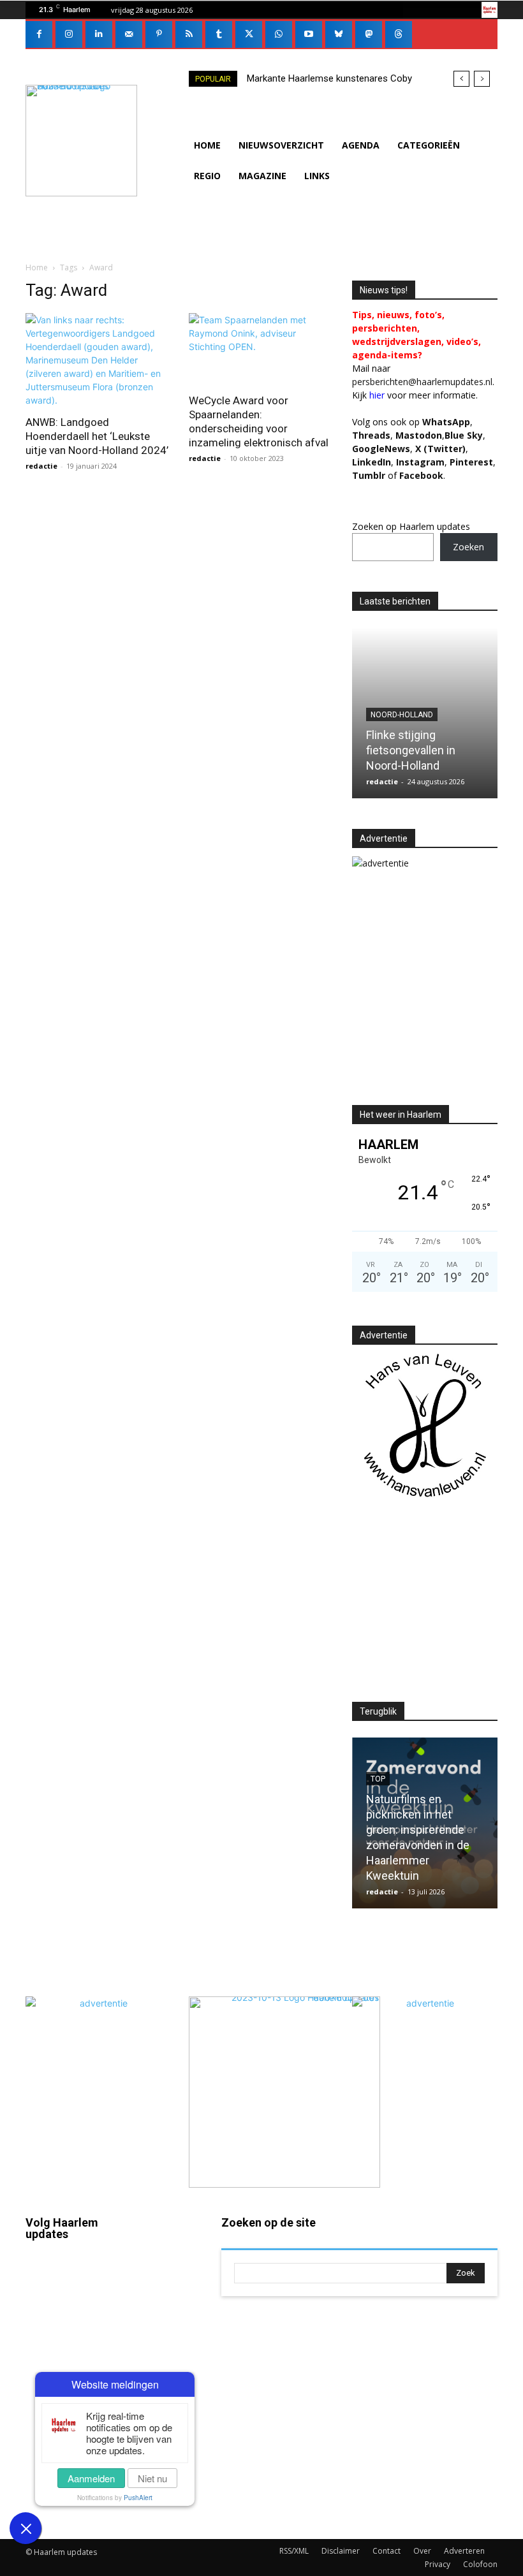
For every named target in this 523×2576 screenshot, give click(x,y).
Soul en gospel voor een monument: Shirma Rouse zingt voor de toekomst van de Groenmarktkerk (422, 1845)
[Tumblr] (219, 34)
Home (37, 267)
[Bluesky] (339, 34)
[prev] (461, 79)
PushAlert (138, 2498)
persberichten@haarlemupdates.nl (422, 382)
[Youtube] (309, 34)
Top (378, 684)
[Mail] (129, 34)
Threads (371, 435)
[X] (249, 34)
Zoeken (468, 547)
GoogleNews (381, 449)
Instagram (46, 2354)
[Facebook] (39, 34)
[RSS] (189, 34)
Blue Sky (464, 435)
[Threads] (399, 34)
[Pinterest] (159, 34)
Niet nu (152, 2478)
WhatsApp (446, 422)
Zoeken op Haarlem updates (411, 526)
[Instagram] (69, 34)
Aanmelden (91, 2478)
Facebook (46, 2303)
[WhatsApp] (279, 34)
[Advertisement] (438, 998)
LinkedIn (372, 462)
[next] (482, 79)
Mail (169, 2257)
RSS (168, 2345)
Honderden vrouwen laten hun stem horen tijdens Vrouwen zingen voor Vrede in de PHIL (420, 735)
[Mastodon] (369, 34)
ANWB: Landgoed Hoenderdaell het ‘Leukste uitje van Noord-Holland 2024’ (97, 436)
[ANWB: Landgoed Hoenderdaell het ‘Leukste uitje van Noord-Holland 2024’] (98, 360)
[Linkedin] (99, 34)
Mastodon (83, 2517)
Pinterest (471, 462)
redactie (41, 466)
